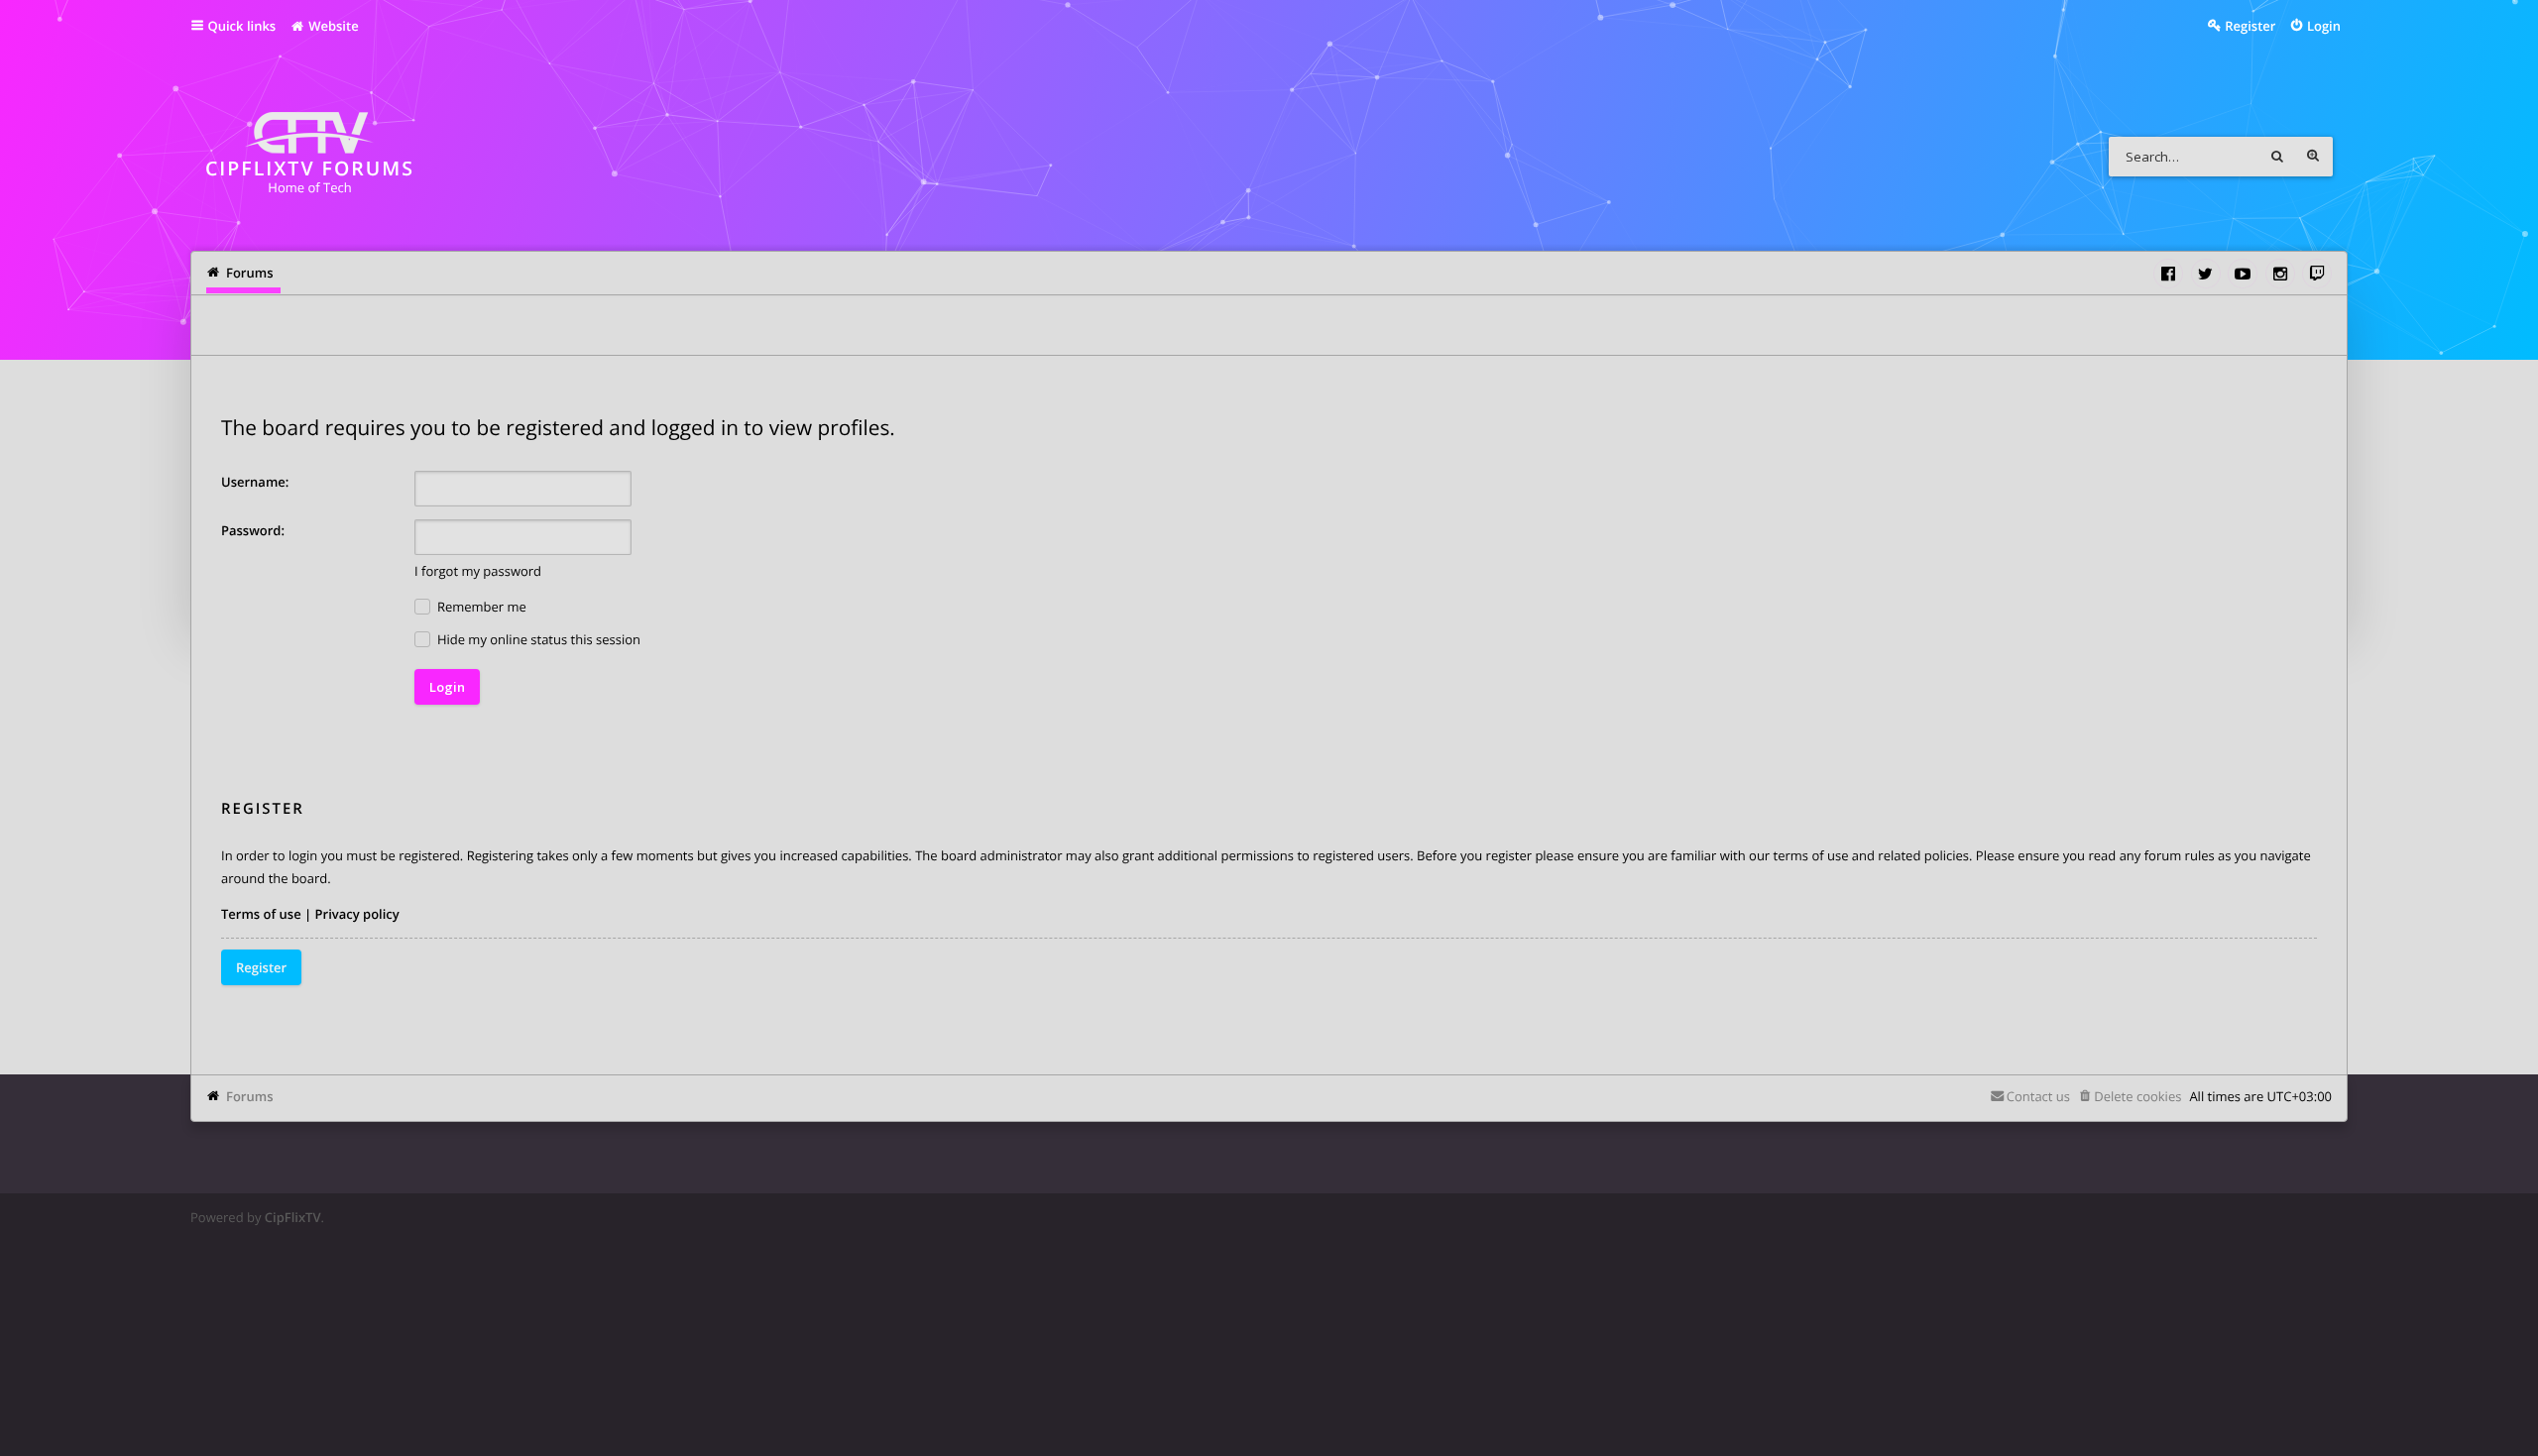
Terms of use (261, 914)
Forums (249, 1096)
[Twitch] (2317, 274)
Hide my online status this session (537, 639)
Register (261, 967)
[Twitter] (2206, 274)
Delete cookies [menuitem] (2137, 1096)
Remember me (480, 607)
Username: (255, 482)
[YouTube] (2243, 274)
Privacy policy (357, 914)
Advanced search (2313, 157)
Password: (253, 530)
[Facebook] (2168, 274)
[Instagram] (2280, 274)
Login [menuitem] (2324, 26)
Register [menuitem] (2250, 26)
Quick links (242, 26)
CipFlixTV (293, 1217)
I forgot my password (478, 571)
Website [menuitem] (332, 26)
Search (2277, 157)
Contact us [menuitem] (2038, 1096)
